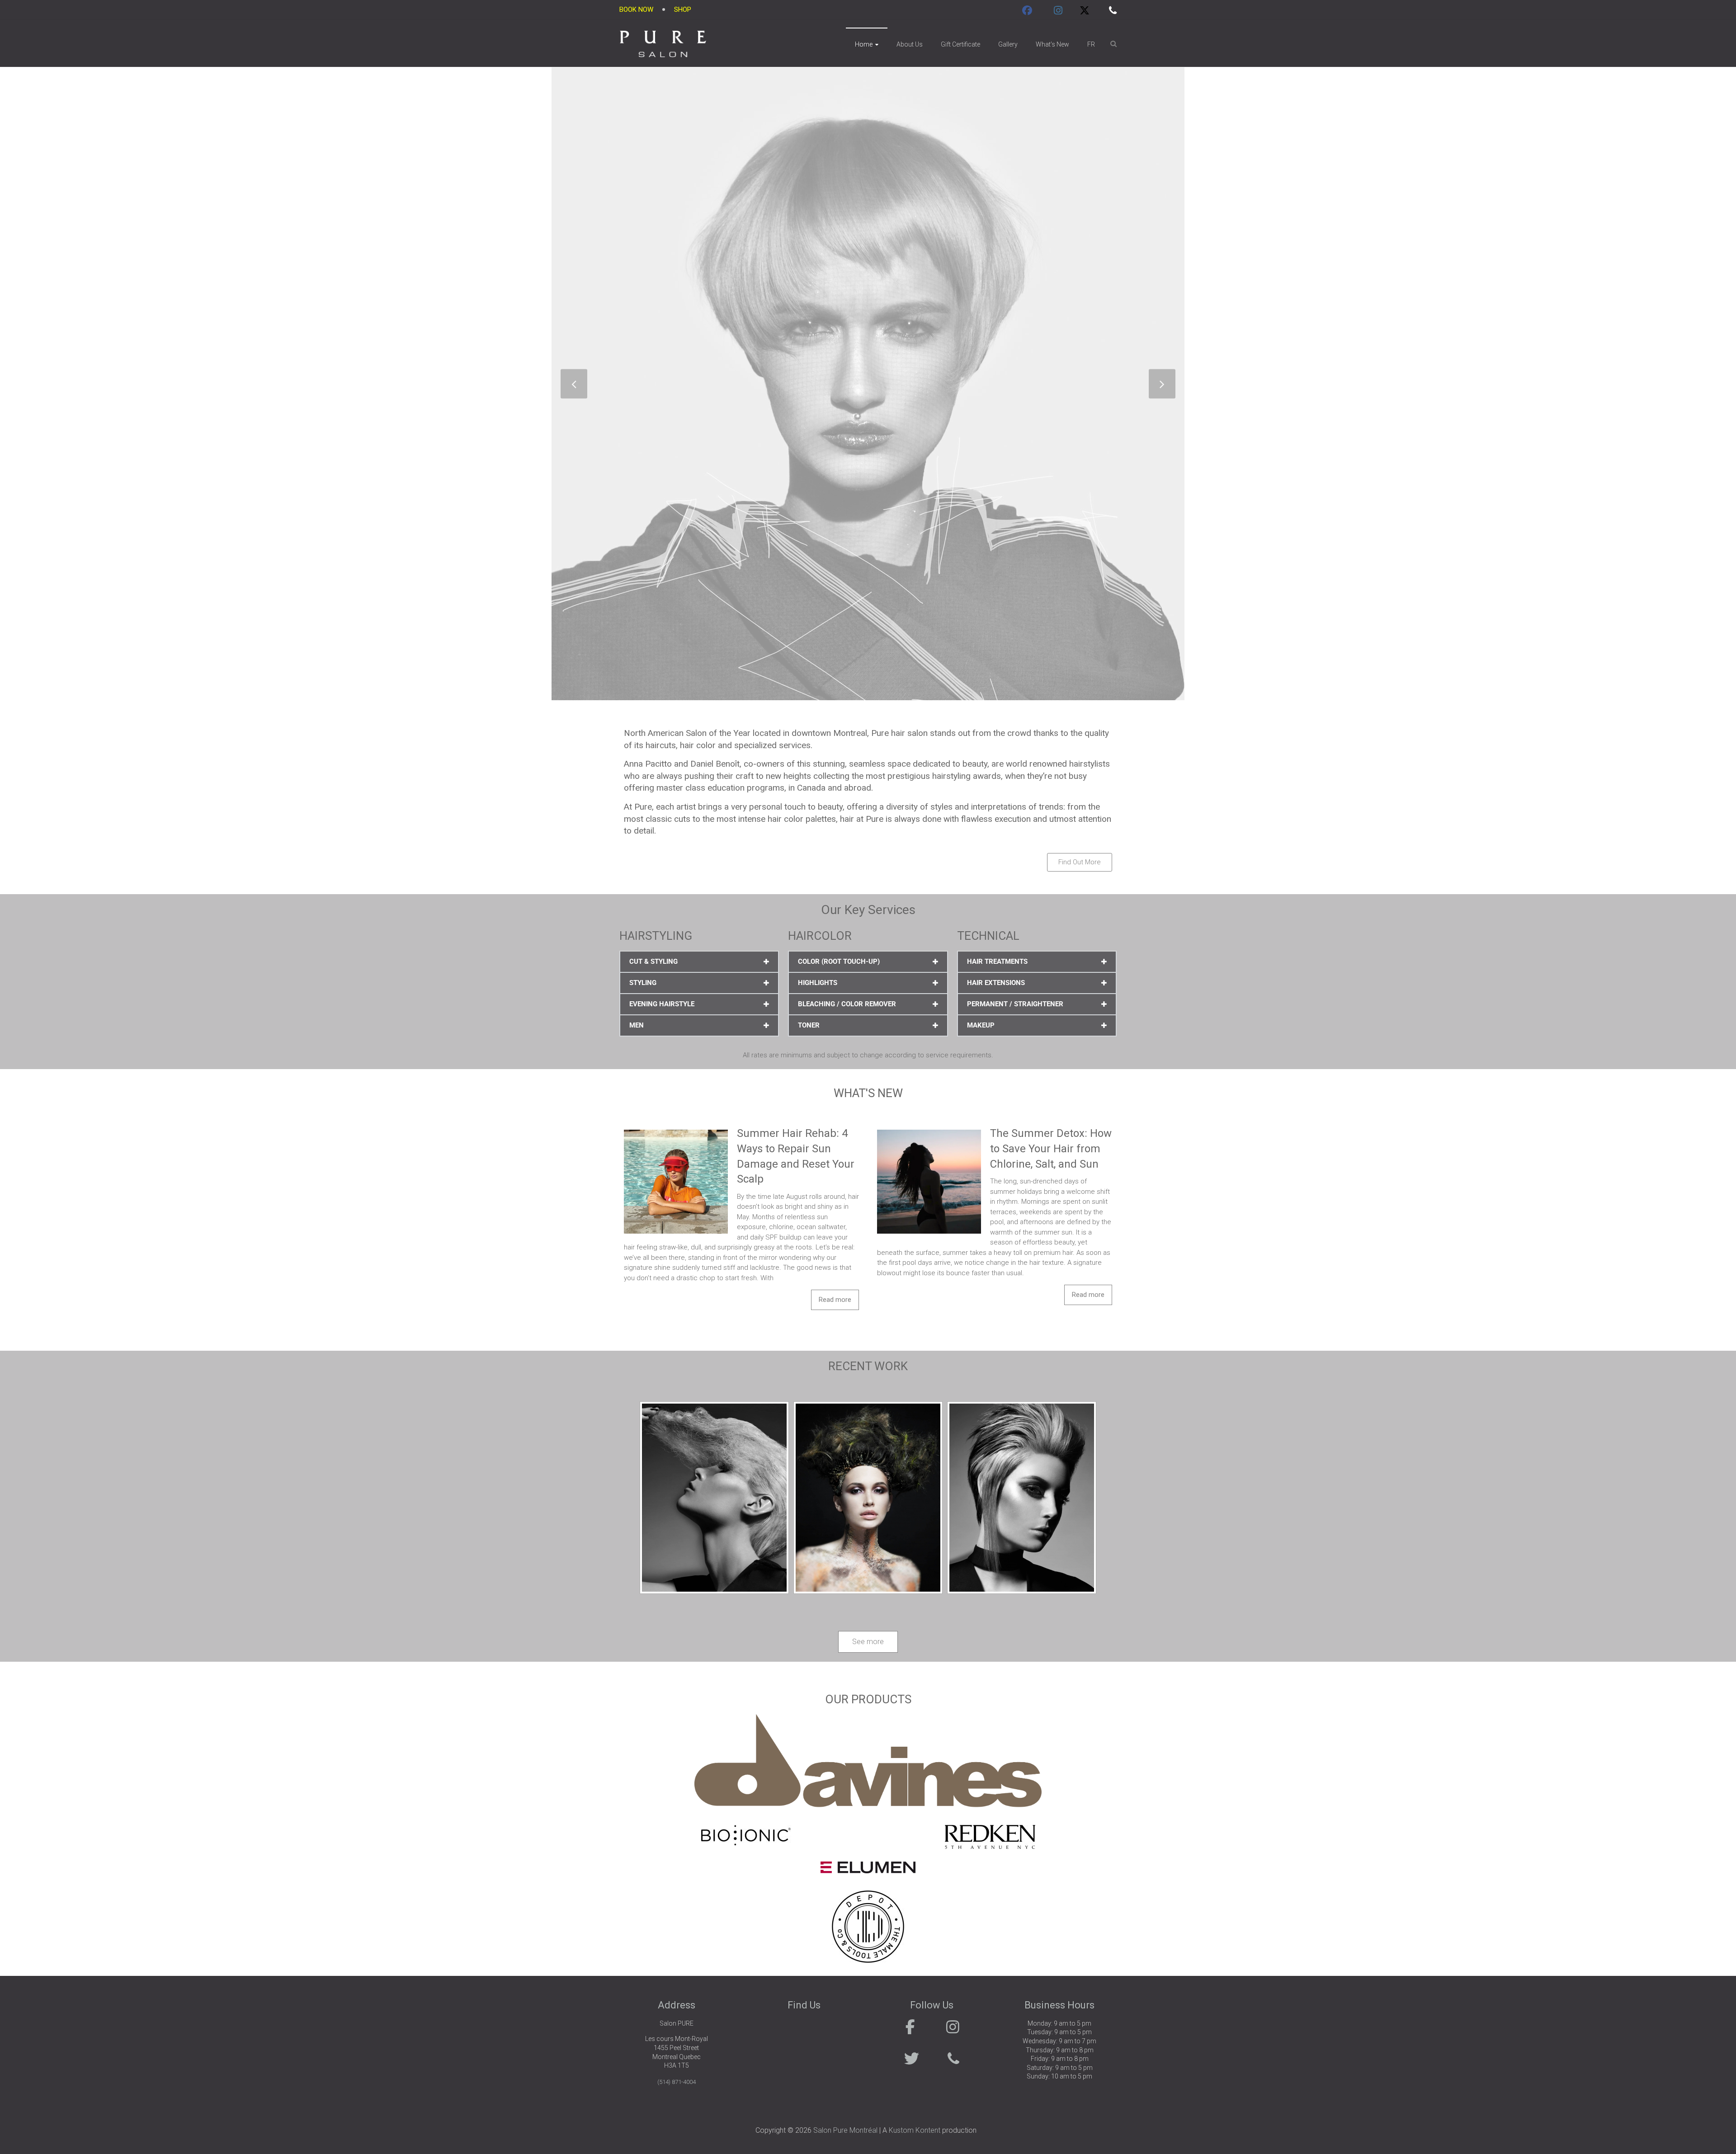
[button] (699, 962)
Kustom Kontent (915, 2130)
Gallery (1008, 44)
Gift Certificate (960, 44)
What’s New (1052, 44)
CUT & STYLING (653, 962)
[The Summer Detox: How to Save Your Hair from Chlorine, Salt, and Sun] (929, 1131)
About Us (910, 44)
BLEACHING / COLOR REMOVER (847, 1004)
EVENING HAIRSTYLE (662, 1004)
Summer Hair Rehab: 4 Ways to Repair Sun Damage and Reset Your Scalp (796, 1156)
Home (864, 44)
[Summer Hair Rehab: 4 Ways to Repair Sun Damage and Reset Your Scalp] (676, 1131)
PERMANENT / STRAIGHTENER (1015, 1004)
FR (1091, 44)
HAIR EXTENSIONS (996, 983)
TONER (809, 1025)
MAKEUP (981, 1025)
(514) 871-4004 (677, 2082)
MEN (637, 1025)
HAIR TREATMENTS (997, 962)
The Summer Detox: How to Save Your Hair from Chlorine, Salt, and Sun (1051, 1148)
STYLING (643, 983)
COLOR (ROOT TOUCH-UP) (839, 962)
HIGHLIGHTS (818, 983)
